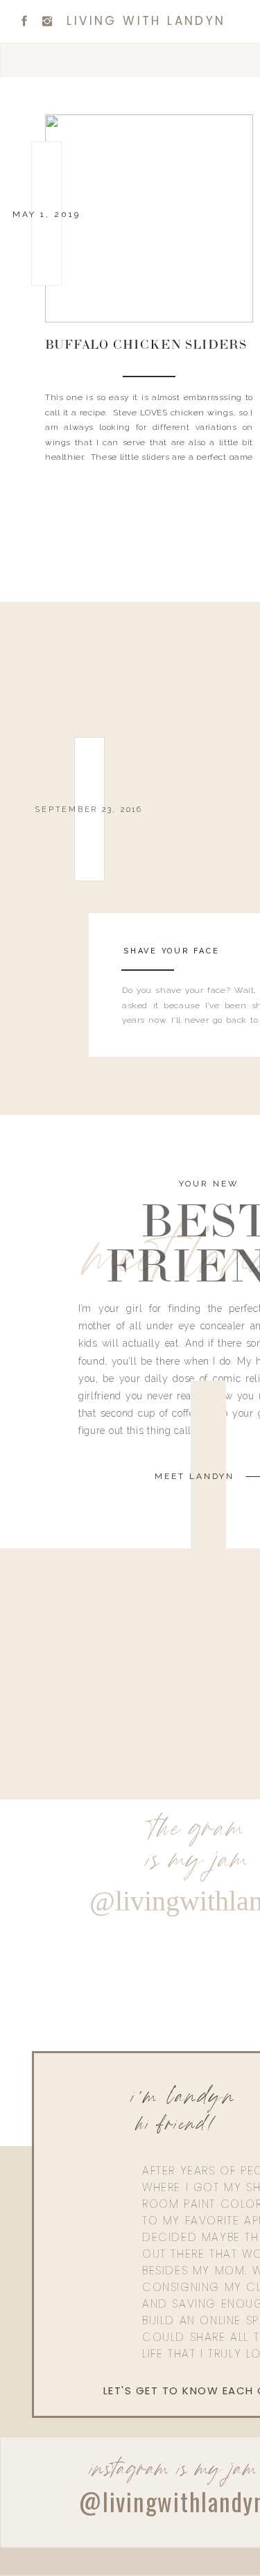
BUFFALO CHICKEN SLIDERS (146, 346)
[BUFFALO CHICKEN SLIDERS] (149, 218)
